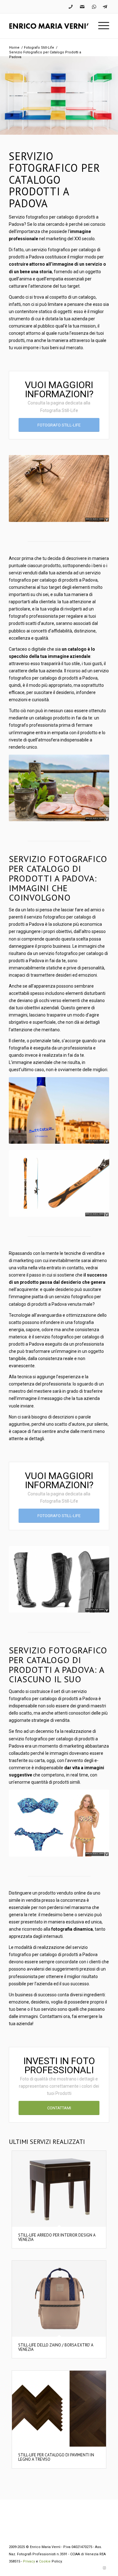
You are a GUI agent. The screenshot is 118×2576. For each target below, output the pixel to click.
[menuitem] (101, 26)
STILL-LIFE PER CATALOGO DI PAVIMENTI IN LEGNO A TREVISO (56, 2457)
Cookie (45, 2561)
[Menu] (101, 26)
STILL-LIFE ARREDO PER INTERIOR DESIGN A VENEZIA (57, 2237)
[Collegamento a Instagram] (104, 2568)
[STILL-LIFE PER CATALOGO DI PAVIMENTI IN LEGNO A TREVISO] (59, 2409)
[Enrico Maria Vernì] (49, 26)
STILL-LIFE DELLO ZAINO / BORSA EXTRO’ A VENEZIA (56, 2347)
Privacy (29, 2561)
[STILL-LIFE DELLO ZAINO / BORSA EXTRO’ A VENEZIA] (59, 2299)
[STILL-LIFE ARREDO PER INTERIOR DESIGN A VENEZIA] (59, 2189)
